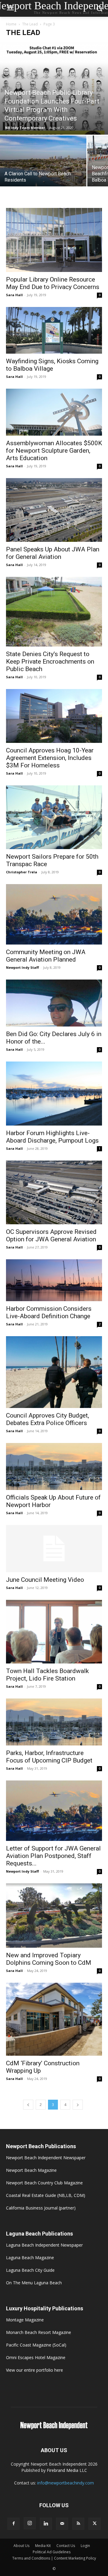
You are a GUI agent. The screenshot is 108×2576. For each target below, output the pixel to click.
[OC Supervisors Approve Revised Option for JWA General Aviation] (54, 1192)
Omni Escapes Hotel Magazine (36, 2357)
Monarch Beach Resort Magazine (39, 2332)
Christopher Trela (22, 872)
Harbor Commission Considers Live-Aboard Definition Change (49, 1312)
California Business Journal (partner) (41, 2208)
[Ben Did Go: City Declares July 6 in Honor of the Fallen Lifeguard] (54, 1003)
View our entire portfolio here (34, 2370)
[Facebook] (13, 2524)
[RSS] (78, 2524)
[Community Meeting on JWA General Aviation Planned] (54, 914)
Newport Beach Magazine (31, 2170)
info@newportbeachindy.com (66, 2483)
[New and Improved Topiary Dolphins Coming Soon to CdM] (54, 1916)
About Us (21, 2546)
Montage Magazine (25, 2320)
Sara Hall (14, 295)
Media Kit (43, 2546)
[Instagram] (30, 2523)
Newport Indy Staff (22, 967)
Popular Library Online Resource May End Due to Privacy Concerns (53, 283)
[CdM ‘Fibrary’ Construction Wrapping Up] (54, 2019)
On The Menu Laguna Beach (34, 2283)
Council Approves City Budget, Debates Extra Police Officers (48, 1419)
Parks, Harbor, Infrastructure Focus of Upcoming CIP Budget (49, 1757)
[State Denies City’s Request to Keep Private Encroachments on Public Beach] (54, 612)
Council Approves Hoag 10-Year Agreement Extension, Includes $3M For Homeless (50, 758)
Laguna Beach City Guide (30, 2270)
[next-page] (78, 2105)
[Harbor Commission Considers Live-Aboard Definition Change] (54, 1280)
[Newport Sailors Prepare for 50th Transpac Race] (54, 817)
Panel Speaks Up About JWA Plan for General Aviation (53, 553)
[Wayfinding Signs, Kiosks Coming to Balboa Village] (54, 330)
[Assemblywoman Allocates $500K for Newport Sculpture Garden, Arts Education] (54, 412)
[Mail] (62, 2524)
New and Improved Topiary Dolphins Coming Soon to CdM (49, 1959)
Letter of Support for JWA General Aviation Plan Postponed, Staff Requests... (53, 1856)
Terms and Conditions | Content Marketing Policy (54, 2558)
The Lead (30, 24)
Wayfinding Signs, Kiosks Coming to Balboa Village (52, 365)
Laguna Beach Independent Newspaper (44, 2245)
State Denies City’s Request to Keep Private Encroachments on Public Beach (50, 662)
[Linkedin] (46, 2524)
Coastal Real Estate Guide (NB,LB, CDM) (46, 2195)
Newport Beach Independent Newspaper (46, 2158)
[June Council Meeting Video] (54, 1549)
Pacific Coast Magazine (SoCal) (36, 2345)
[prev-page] (28, 2105)
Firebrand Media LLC (67, 2470)
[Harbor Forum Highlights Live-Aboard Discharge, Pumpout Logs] (54, 1093)
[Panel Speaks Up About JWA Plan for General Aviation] (54, 510)
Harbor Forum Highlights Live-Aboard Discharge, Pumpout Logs (52, 1137)
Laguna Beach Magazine (30, 2258)
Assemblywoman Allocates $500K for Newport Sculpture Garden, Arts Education (54, 451)
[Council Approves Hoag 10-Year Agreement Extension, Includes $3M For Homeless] (54, 716)
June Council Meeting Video (45, 1580)
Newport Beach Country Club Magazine (44, 2183)
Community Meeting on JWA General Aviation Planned (46, 956)
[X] (94, 2524)
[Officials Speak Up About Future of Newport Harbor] (54, 1466)
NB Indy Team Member (25, 128)
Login (85, 2546)
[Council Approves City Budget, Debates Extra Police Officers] (54, 1372)
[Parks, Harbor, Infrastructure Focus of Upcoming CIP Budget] (54, 1722)
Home (11, 24)
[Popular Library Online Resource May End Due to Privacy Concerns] (54, 240)
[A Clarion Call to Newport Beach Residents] (43, 168)
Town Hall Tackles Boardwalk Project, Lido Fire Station (47, 1675)
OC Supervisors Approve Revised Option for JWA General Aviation (51, 1235)
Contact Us (66, 2546)
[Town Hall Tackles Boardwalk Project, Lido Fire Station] (54, 1632)
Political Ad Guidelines (52, 2552)
